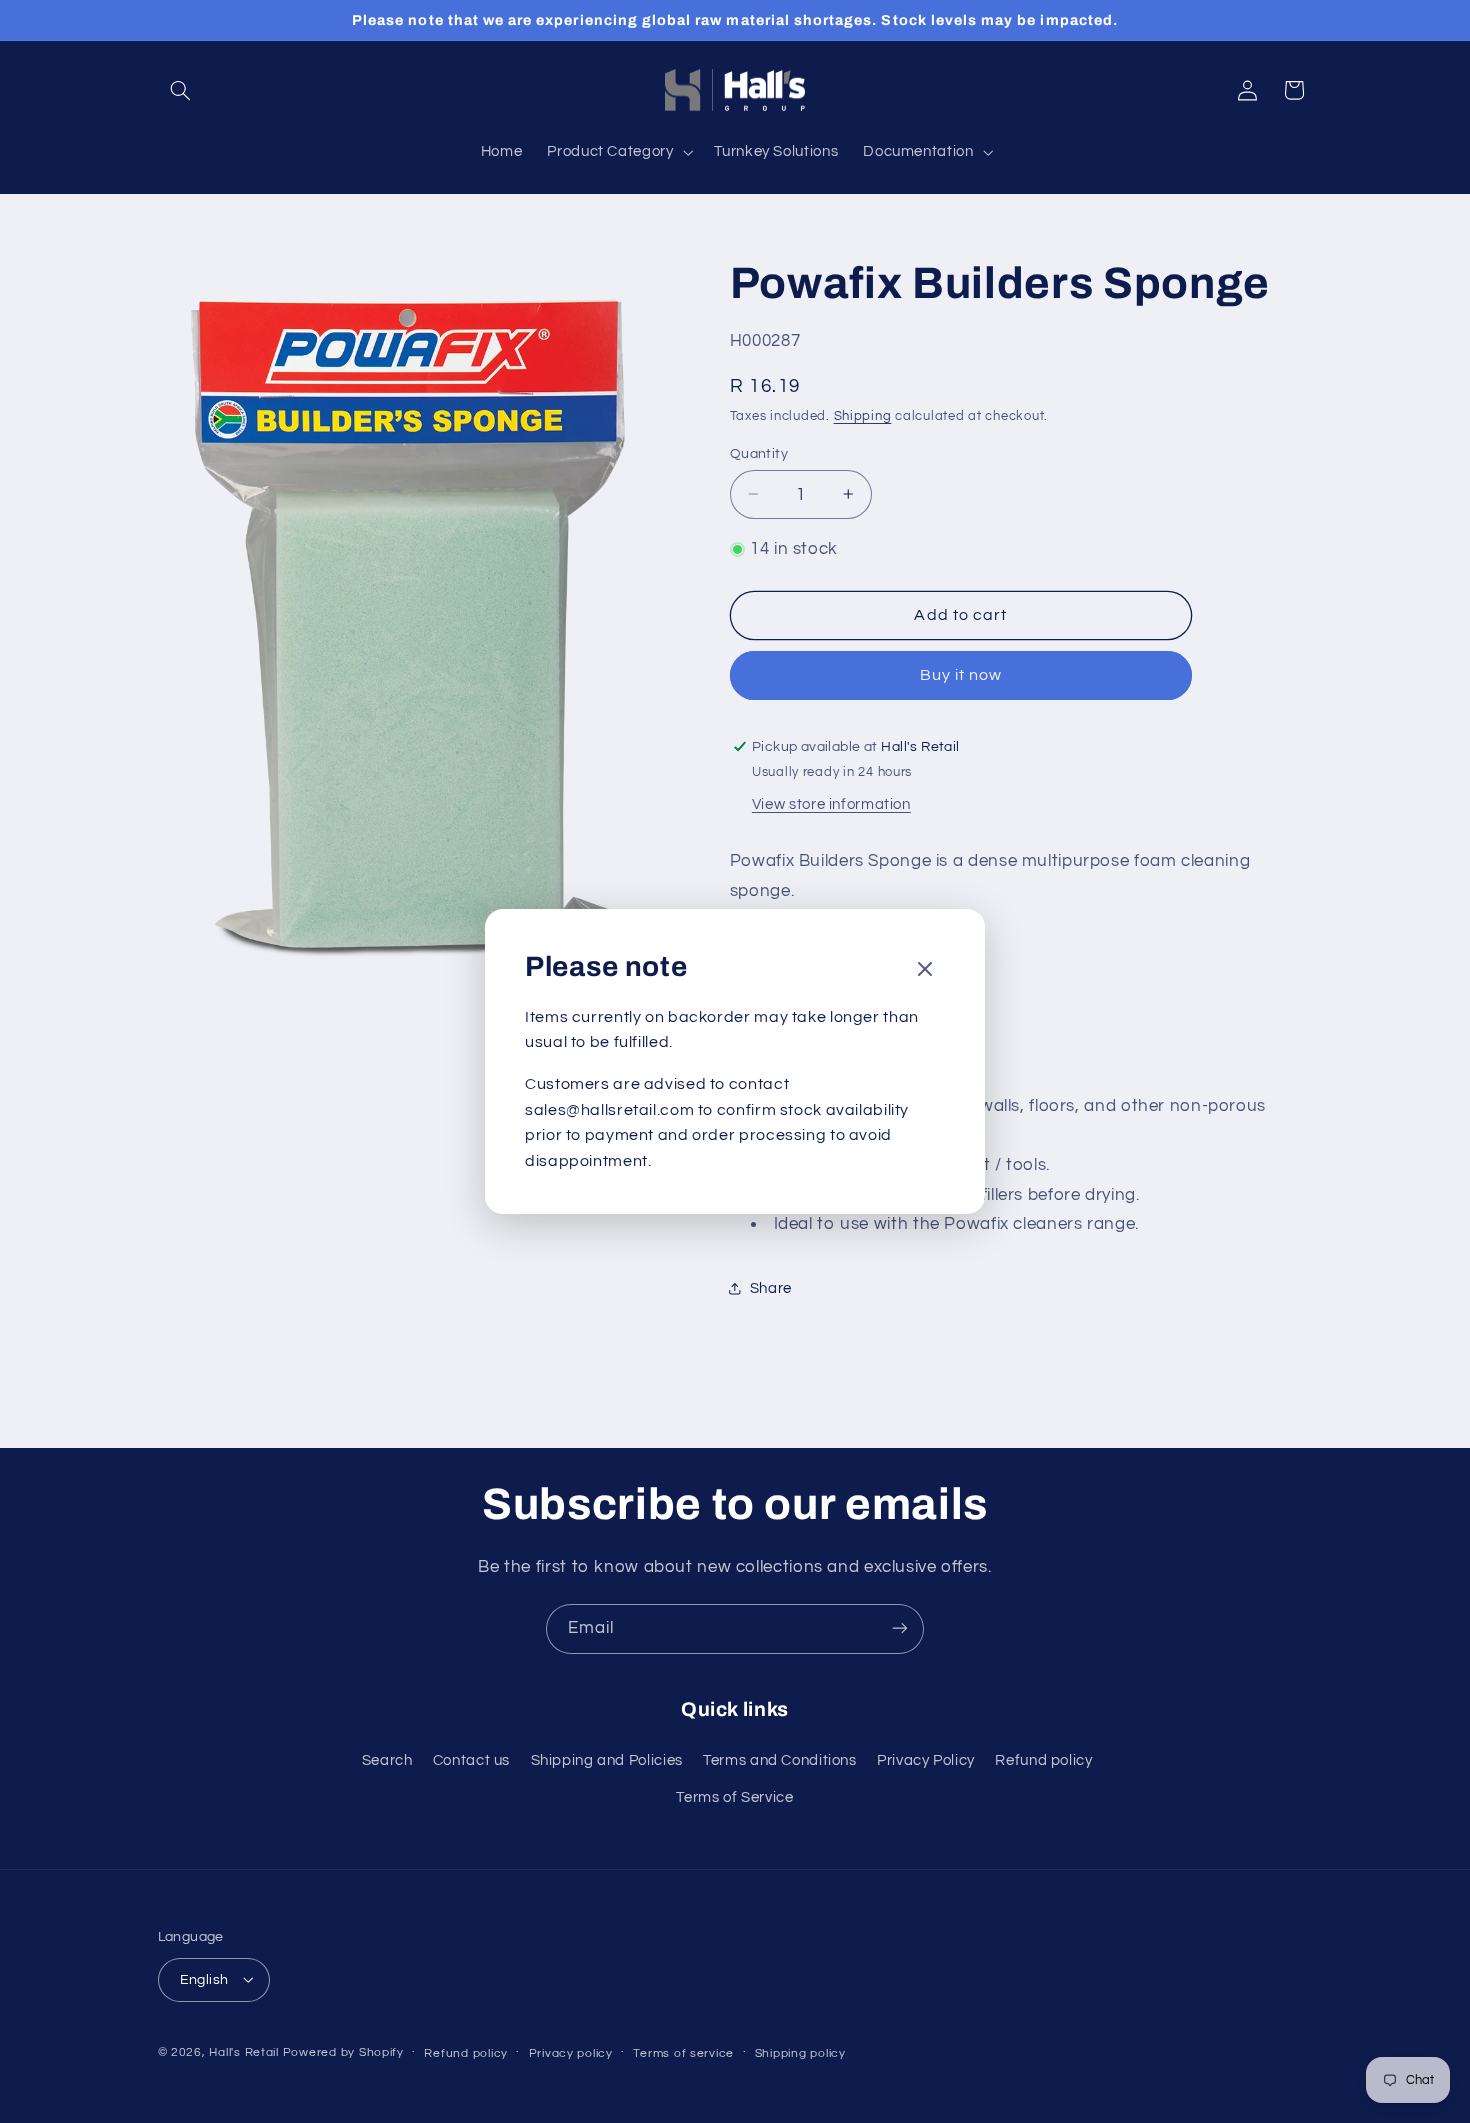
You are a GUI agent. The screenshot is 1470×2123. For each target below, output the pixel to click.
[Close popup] (925, 970)
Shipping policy (800, 2052)
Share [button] (771, 1288)
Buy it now (961, 675)
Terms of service (683, 2052)
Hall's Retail (244, 2051)
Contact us (471, 1761)
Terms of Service (734, 1797)
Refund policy (1043, 1761)
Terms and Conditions (780, 1761)
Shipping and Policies (607, 1761)
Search (387, 1761)
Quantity (759, 453)
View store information (831, 804)
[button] (181, 90)
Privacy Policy (926, 1761)
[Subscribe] (900, 1628)
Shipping (863, 416)
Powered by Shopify (343, 2051)
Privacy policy (571, 2052)
